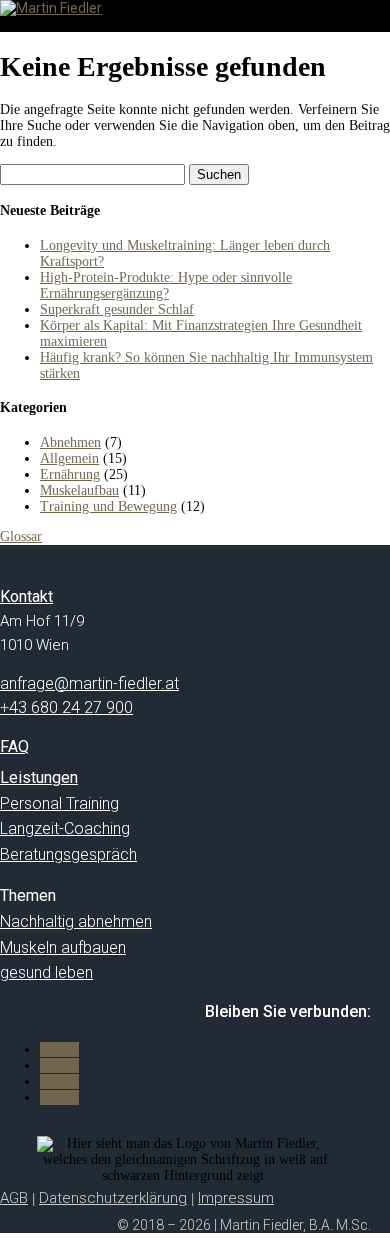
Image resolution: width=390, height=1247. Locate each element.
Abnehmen (70, 442)
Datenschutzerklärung (113, 1198)
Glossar (21, 536)
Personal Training (59, 803)
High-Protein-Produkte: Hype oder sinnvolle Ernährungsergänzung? (166, 285)
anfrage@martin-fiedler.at (89, 683)
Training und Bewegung (108, 506)
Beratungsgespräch (68, 854)
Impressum (236, 1198)
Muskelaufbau (79, 490)
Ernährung (70, 474)
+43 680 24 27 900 (66, 707)
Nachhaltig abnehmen (76, 921)
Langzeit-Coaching (65, 828)
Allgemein (69, 458)
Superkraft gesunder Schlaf (117, 309)
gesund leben (46, 972)
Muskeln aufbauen (63, 947)
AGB (14, 1198)
